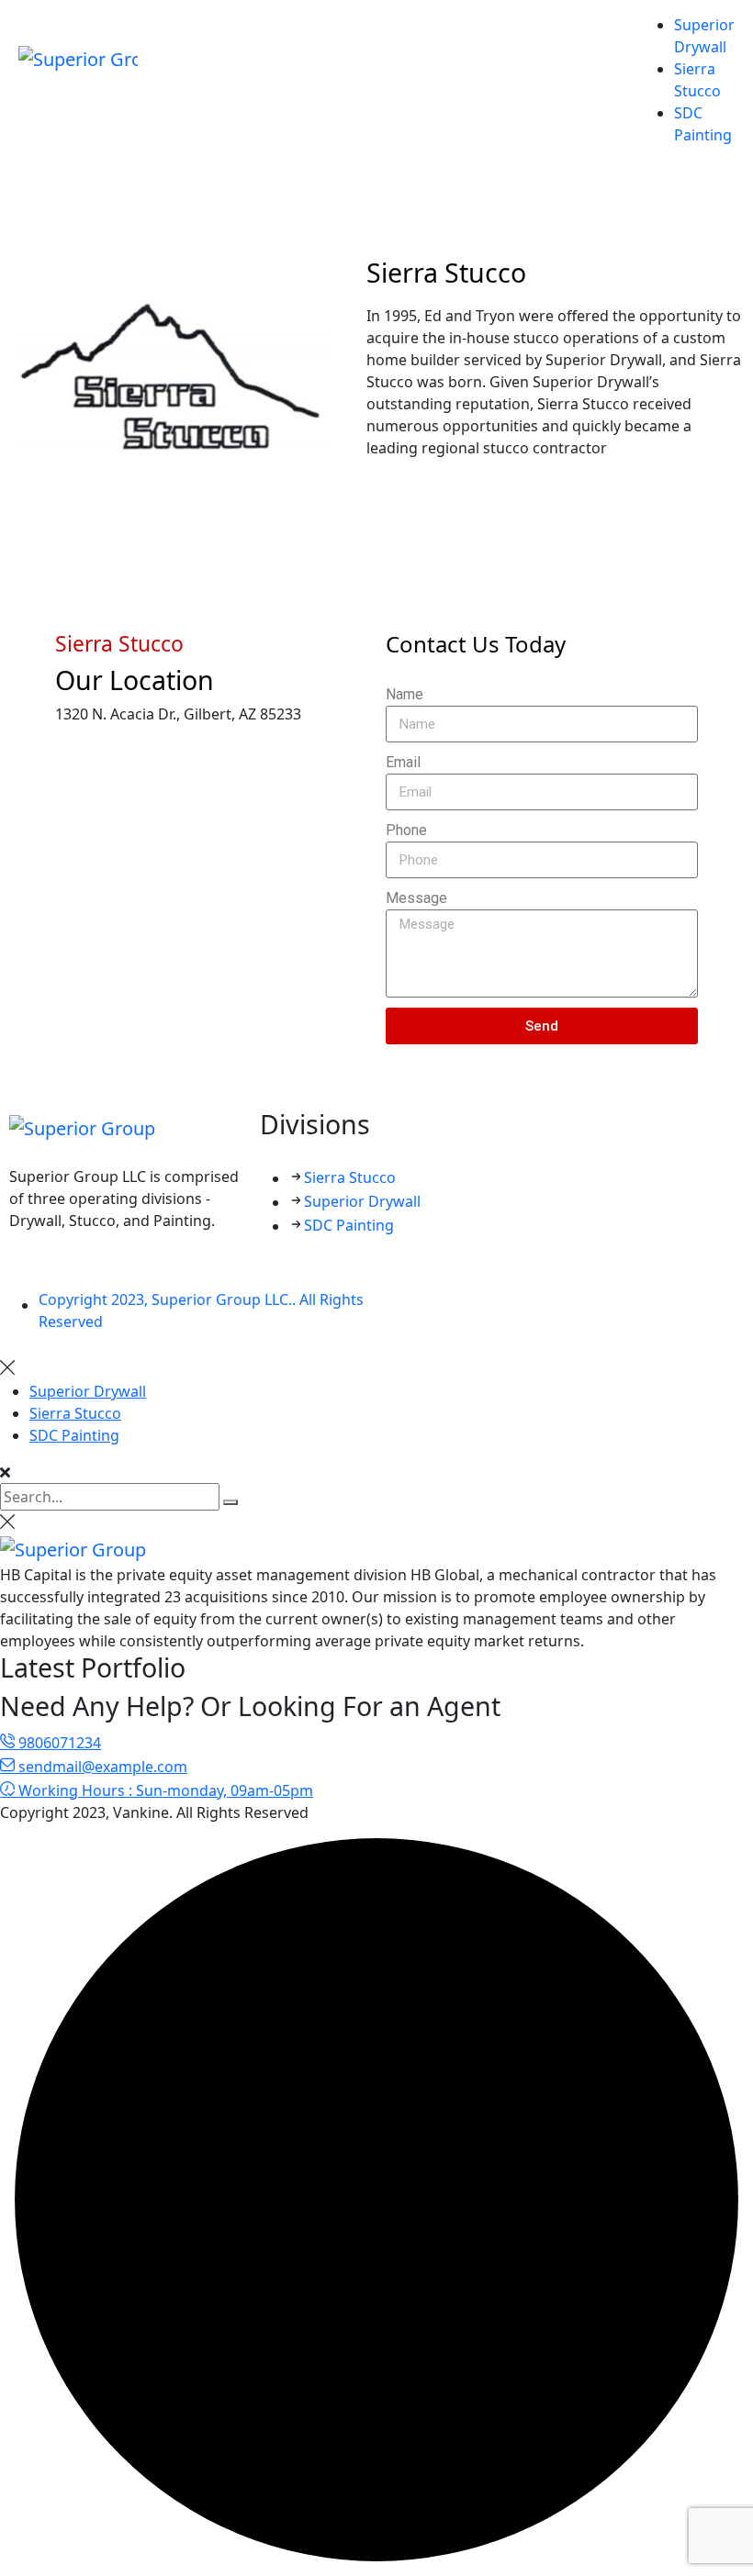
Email (403, 762)
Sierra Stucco (350, 1177)
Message (416, 898)
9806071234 (58, 1743)
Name (405, 694)
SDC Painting (349, 1225)
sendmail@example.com (101, 1767)
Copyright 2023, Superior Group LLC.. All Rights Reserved (201, 1310)
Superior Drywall (362, 1201)
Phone (406, 830)
